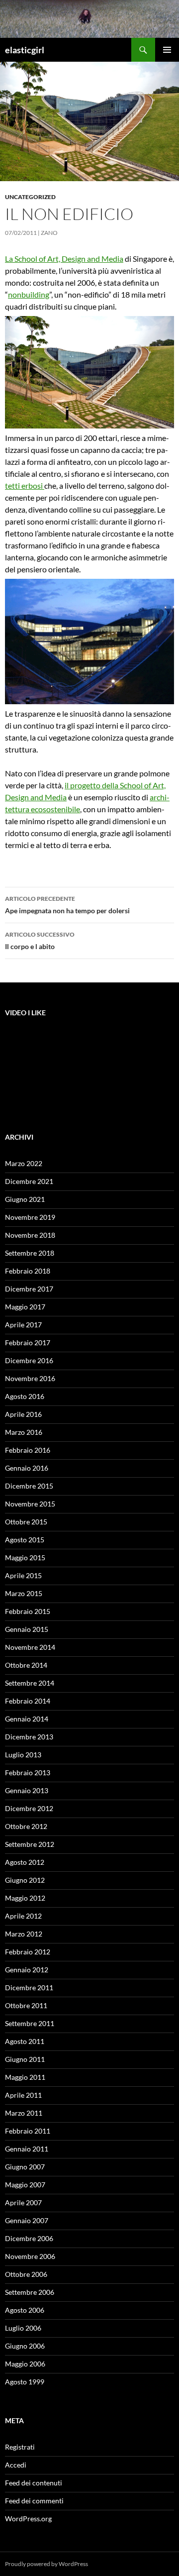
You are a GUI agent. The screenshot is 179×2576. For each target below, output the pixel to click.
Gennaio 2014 (27, 1719)
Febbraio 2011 (28, 2131)
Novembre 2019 (30, 1217)
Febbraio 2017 (28, 1342)
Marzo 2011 (24, 2113)
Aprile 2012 (23, 1916)
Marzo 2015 (24, 1593)
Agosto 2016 (25, 1396)
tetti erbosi (25, 485)
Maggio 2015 (25, 1557)
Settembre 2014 (30, 1683)
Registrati (20, 2447)
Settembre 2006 (30, 2292)
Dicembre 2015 (29, 1486)
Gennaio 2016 (27, 1468)
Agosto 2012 (25, 1862)
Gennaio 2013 (27, 1790)
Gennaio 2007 (27, 2220)
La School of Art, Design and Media (64, 259)
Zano (49, 233)
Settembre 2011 (30, 2023)
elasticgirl (25, 50)
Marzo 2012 (24, 1934)
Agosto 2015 (25, 1540)
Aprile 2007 (23, 2202)
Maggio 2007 (25, 2185)
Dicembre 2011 (29, 1987)
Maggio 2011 (25, 2077)
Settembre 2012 (30, 1844)
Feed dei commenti (34, 2501)
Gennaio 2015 (27, 1629)
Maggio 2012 (25, 1898)
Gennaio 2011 (27, 2149)
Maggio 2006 (25, 2364)
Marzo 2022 (24, 1163)
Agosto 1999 (25, 2382)
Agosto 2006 (25, 2310)
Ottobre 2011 (26, 2005)
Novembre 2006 (30, 2256)
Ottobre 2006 (26, 2274)
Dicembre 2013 (29, 1737)
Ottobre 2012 (26, 1826)
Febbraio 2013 (28, 1772)
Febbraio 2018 (28, 1271)
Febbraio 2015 (28, 1611)
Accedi (16, 2465)
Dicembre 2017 (29, 1289)
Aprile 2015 (23, 1575)
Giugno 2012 (25, 1880)
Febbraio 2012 (28, 1952)
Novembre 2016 (30, 1378)
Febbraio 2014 (28, 1701)
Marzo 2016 (24, 1432)
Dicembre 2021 (29, 1181)
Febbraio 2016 (28, 1450)
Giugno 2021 (25, 1199)
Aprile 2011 (23, 2095)
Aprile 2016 (23, 1414)
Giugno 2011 (25, 2059)
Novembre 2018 (30, 1235)
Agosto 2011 (25, 2041)
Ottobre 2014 (26, 1665)
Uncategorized (30, 197)
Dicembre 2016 (29, 1360)
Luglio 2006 (23, 2328)
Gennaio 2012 (27, 1970)
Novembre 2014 (30, 1647)
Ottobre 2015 (26, 1522)
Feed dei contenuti (34, 2483)
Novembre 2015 (30, 1504)
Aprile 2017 (23, 1325)
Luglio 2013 (23, 1755)
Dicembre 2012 (29, 1808)
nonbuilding (29, 294)
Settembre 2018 (30, 1253)
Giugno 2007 (25, 2167)
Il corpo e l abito (40, 941)
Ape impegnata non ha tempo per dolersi (67, 905)
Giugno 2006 (25, 2346)
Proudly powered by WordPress (46, 2564)
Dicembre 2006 (29, 2238)
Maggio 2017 (25, 1307)
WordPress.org (28, 2519)
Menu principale (167, 50)
